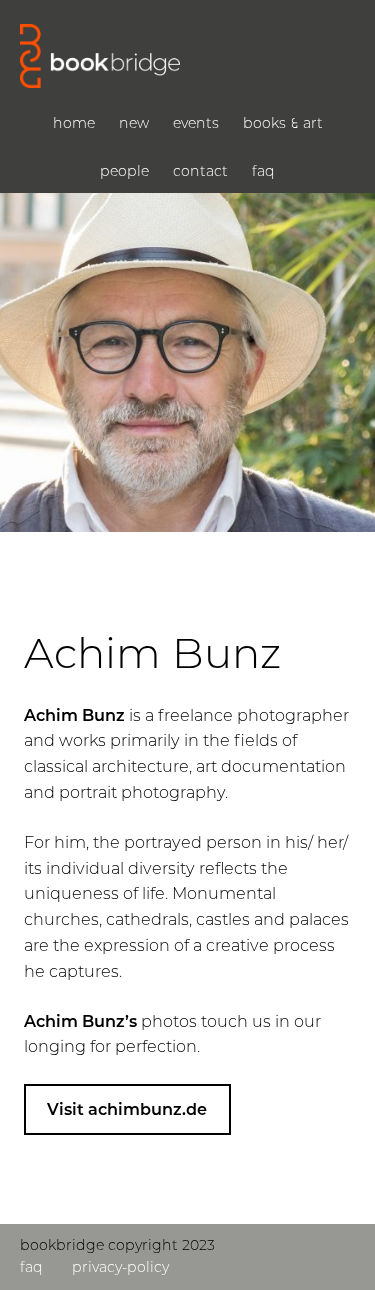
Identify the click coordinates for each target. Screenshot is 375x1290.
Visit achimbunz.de (127, 1109)
